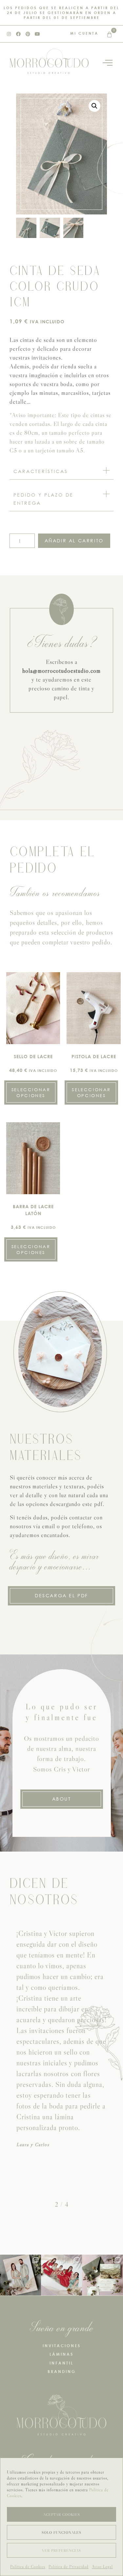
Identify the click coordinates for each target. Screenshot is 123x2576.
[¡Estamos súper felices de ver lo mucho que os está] (61, 2275)
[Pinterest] (28, 34)
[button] (94, 106)
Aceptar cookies (62, 2515)
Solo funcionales (61, 2533)
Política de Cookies (28, 2567)
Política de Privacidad (69, 2567)
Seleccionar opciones (31, 1093)
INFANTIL (61, 2363)
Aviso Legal (102, 2567)
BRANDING (62, 2372)
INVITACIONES (62, 2346)
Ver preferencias (61, 2551)
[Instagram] (9, 34)
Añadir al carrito (74, 541)
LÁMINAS (61, 2354)
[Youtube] (37, 34)
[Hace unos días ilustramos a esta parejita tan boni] (20, 2275)
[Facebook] (18, 34)
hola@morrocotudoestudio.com (61, 671)
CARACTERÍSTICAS (41, 471)
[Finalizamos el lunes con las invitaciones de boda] (102, 2275)
